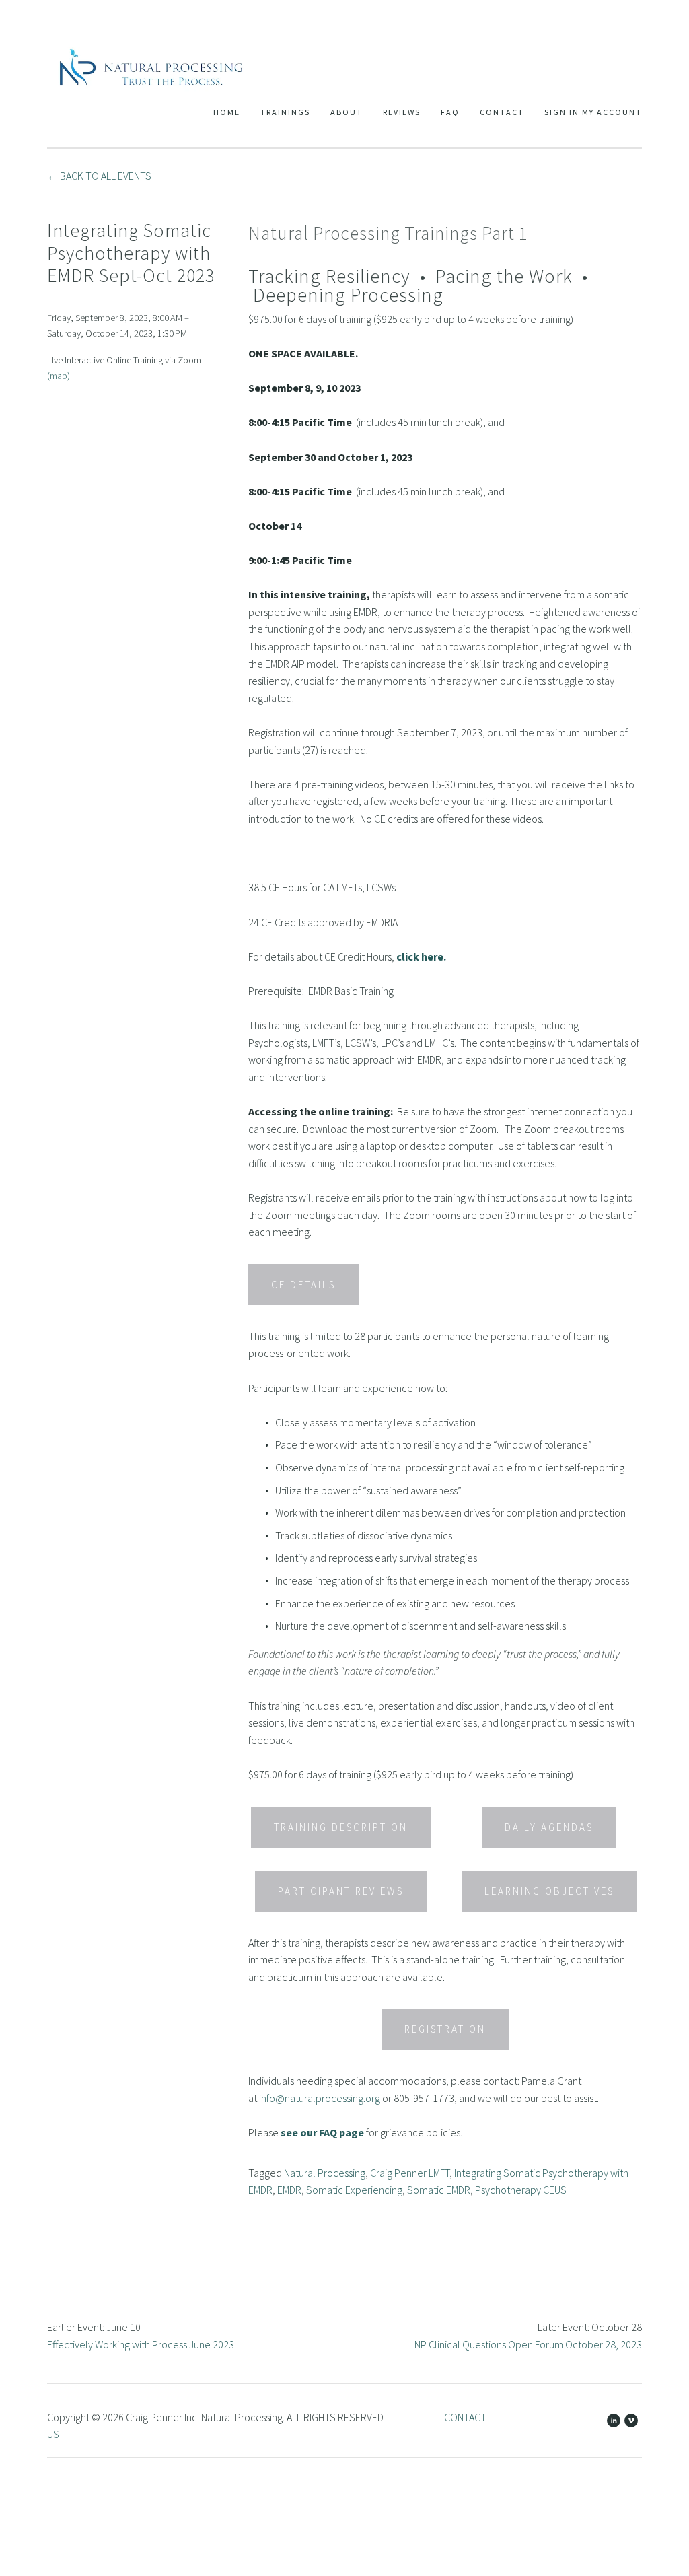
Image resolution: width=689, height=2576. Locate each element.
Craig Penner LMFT (410, 2173)
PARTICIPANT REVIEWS (341, 1891)
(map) (59, 376)
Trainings (285, 112)
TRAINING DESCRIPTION (341, 1827)
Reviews (402, 112)
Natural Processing (325, 2173)
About (347, 112)
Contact (502, 112)
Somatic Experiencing (354, 2190)
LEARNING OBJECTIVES (549, 1891)
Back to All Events (106, 176)
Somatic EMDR (439, 2190)
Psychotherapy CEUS (521, 2190)
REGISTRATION (445, 2029)
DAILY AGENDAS (549, 1827)
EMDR (289, 2190)
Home (227, 112)
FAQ (450, 112)
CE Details (303, 1285)
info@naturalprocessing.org (320, 2098)
